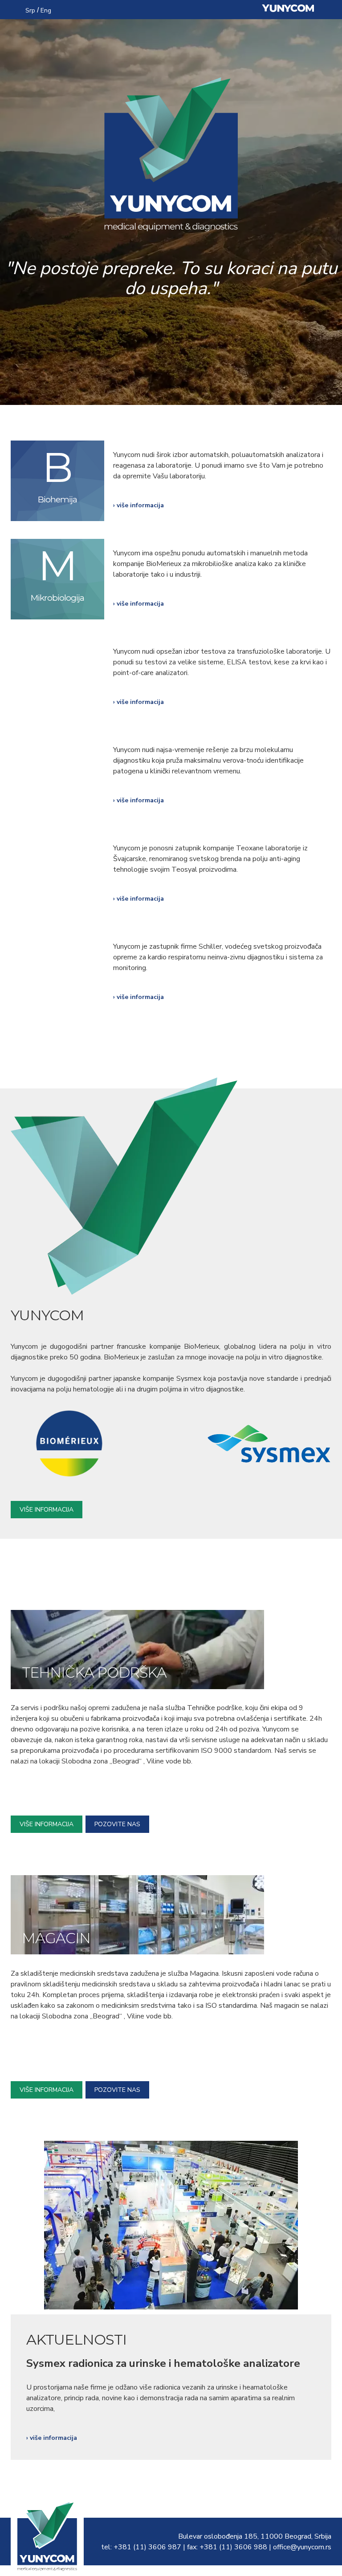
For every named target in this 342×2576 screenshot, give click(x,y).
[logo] (47, 2567)
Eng (46, 10)
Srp (30, 10)
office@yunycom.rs (302, 2547)
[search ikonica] (14, 9)
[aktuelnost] (171, 2305)
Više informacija (47, 1510)
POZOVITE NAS (117, 1824)
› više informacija (138, 505)
